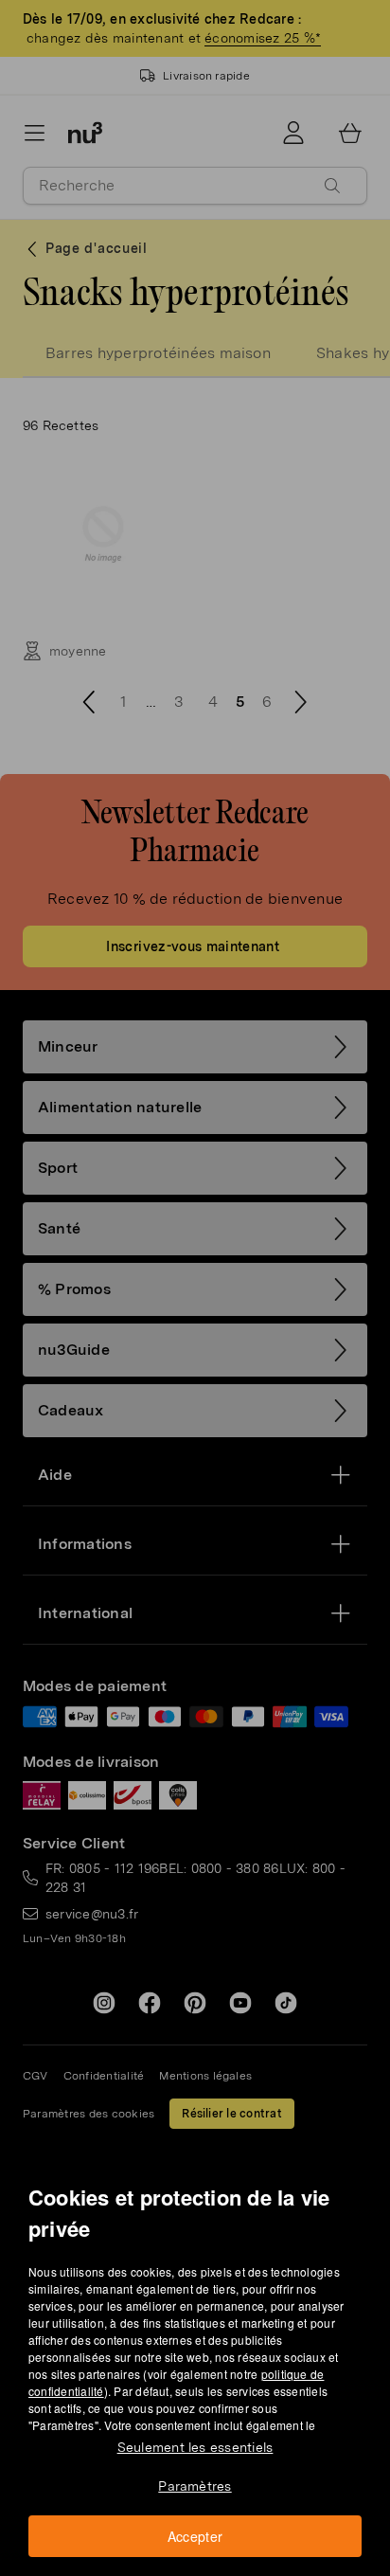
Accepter (195, 2536)
